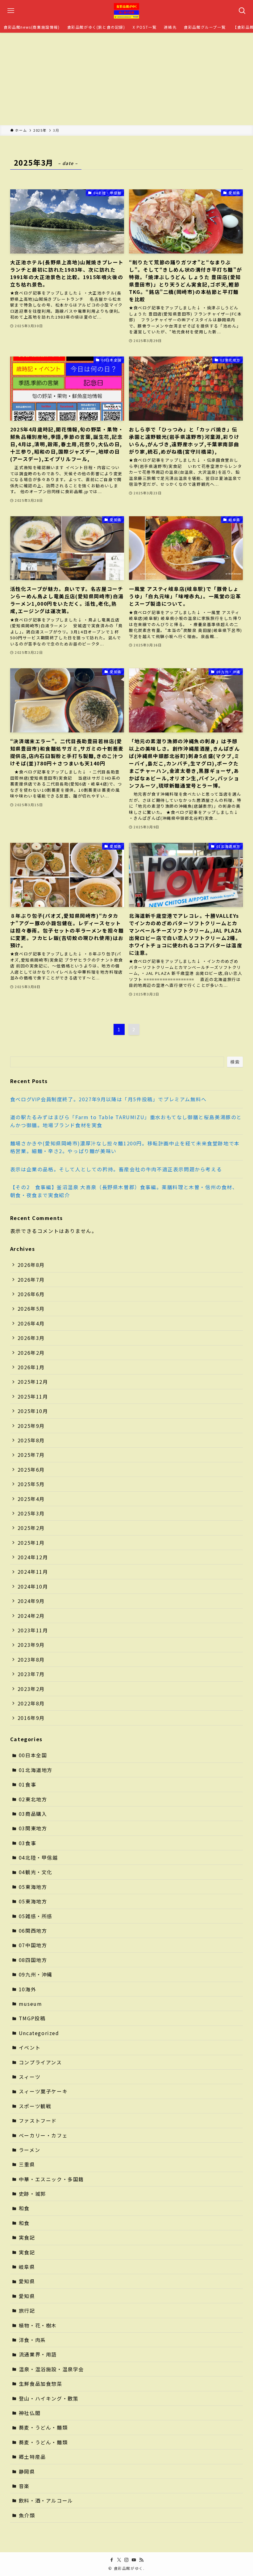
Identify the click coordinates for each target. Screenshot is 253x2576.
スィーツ (30, 2077)
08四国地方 (33, 1960)
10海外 (27, 1989)
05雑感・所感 (36, 1916)
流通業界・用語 (38, 2354)
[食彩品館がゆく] (126, 11)
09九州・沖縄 (36, 1974)
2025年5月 (31, 1484)
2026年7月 (31, 1280)
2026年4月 (31, 1323)
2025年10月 (33, 1411)
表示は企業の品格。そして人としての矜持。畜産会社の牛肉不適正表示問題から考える (116, 1169)
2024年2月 (31, 1616)
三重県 (27, 2164)
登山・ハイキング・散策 (49, 2398)
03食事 (27, 1843)
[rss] (141, 2560)
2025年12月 (33, 1382)
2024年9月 (31, 1601)
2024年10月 (33, 1586)
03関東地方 (33, 1828)
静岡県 (27, 2471)
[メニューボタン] (11, 11)
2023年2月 (31, 1689)
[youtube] (134, 2560)
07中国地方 (33, 1945)
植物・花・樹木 (38, 2325)
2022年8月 (31, 1703)
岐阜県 (27, 2267)
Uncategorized (39, 2033)
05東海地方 (33, 1887)
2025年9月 (31, 1426)
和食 (24, 2208)
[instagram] (126, 2560)
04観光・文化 (36, 1872)
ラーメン (29, 2150)
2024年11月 (33, 1572)
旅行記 (27, 2310)
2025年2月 (31, 1528)
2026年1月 (31, 1367)
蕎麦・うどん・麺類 (43, 2427)
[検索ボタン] (242, 11)
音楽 (24, 2486)
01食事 (27, 1784)
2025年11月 (33, 1396)
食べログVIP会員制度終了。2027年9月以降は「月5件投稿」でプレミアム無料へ (108, 1099)
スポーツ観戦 (35, 2106)
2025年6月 (31, 1469)
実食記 (27, 2237)
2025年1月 (31, 1543)
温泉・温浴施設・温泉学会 (51, 2369)
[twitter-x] (119, 2560)
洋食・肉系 (32, 2340)
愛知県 (27, 2281)
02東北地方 (33, 1799)
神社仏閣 (30, 2413)
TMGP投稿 (32, 2018)
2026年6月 (31, 1294)
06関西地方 (33, 1931)
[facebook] (112, 2560)
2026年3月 (31, 1338)
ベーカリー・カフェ (43, 2135)
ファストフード (38, 2121)
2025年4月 (31, 1499)
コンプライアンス (40, 2062)
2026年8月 (31, 1265)
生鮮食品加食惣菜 (41, 2384)
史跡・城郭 (32, 2194)
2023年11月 (33, 1630)
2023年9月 (31, 1645)
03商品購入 (33, 1814)
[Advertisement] (126, 79)
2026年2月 (31, 1353)
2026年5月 (31, 1309)
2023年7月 (31, 1674)
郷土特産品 (32, 2457)
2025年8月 (31, 1440)
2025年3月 (31, 1513)
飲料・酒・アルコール (46, 2500)
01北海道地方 (36, 1770)
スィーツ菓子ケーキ (43, 2091)
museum (31, 2004)
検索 (235, 1062)
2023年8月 (31, 1659)
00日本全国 (33, 1755)
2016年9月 (31, 1718)
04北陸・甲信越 (38, 1857)
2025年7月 (31, 1455)
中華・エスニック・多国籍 (51, 2179)
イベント (30, 2047)
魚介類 (27, 2515)
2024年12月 (33, 1557)
